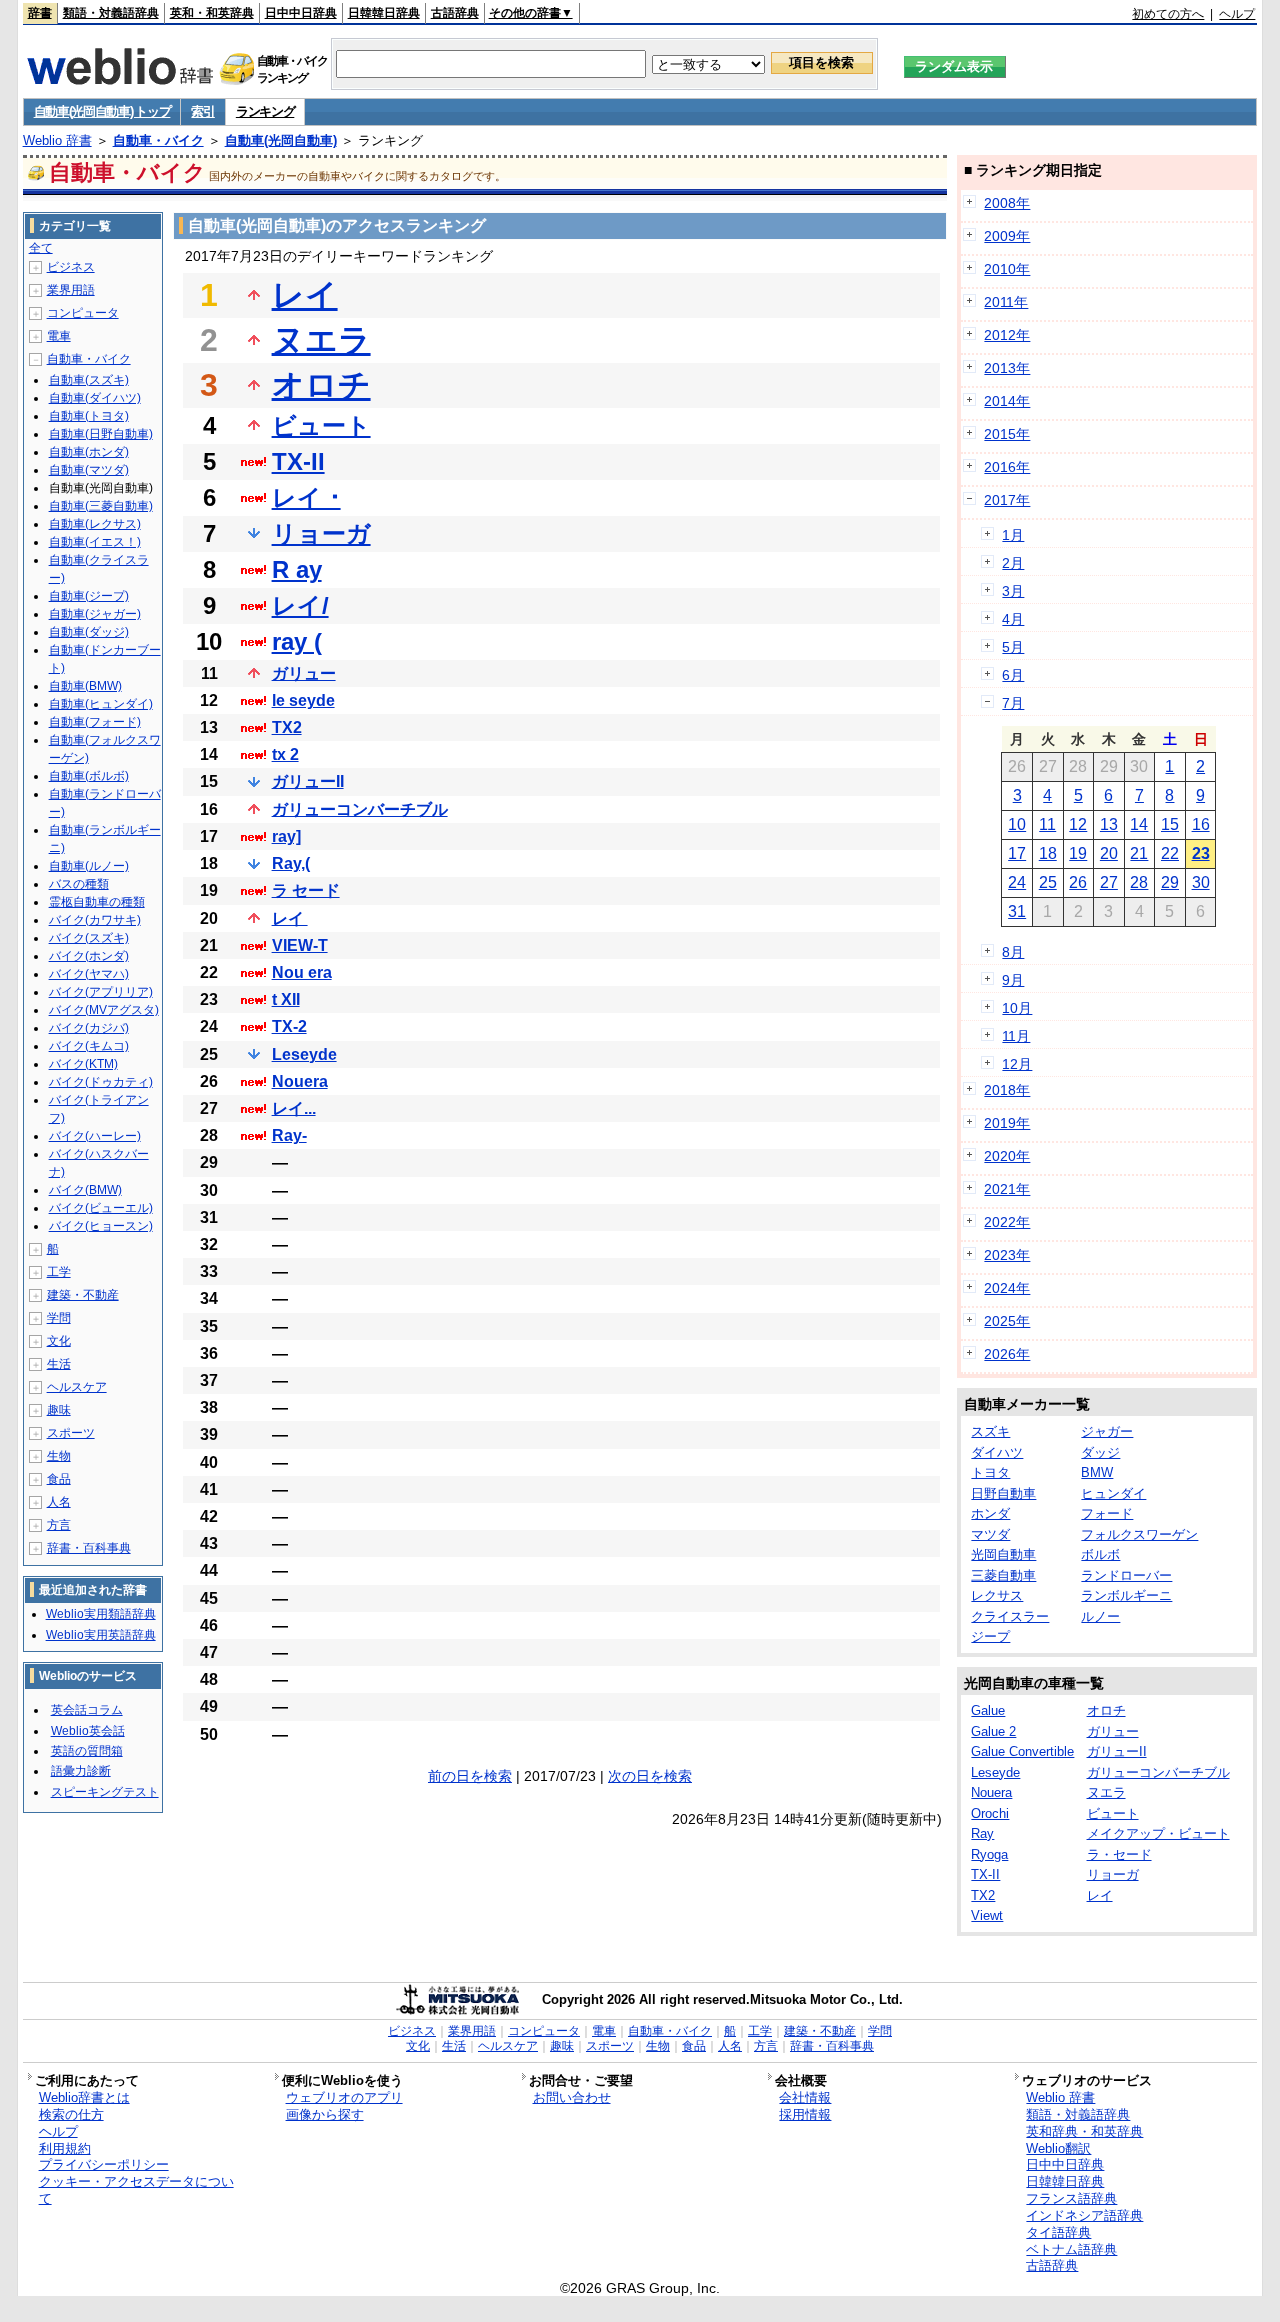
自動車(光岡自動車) (281, 140)
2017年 (1007, 500)
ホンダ (990, 1513)
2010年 (1007, 269)
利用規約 (65, 2148)
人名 (59, 1502)
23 (1201, 853)
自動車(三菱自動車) (101, 506)
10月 (1017, 1008)
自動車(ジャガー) (95, 614)
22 (1170, 853)
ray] (286, 836)
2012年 (1007, 335)
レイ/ (300, 605)
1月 (1013, 535)
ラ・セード (1119, 1854)
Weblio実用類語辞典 (101, 1614)
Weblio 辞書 (57, 140)
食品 (59, 1479)
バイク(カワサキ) (95, 920)
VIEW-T (300, 945)
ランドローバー (1126, 1575)
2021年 (1007, 1189)
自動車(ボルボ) (89, 776)
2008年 (1007, 203)
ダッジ (1100, 1452)
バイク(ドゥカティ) (101, 1082)
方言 (59, 1525)
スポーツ (71, 1433)
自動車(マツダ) (89, 470)
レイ (305, 295)
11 (1047, 824)
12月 (1017, 1064)
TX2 (287, 727)
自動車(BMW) (85, 686)
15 (1170, 824)
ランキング (265, 111)
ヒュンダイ (1113, 1493)
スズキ (990, 1431)
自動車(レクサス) (95, 524)
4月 (1013, 619)
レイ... (294, 1108)
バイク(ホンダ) (89, 956)
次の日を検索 (650, 1776)
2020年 (1007, 1156)
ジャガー (1107, 1431)
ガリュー (304, 673)
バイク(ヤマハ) (89, 974)
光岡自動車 (1003, 1554)
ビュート (321, 425)
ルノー (1100, 1616)
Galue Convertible (1022, 1751)
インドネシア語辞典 (1084, 2215)
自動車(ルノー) (89, 866)
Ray (982, 1833)
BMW (1097, 1472)
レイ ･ (306, 497)
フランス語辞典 (1071, 2198)
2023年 (1007, 1255)
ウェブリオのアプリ (344, 2097)
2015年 (1007, 434)
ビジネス (71, 267)
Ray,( (291, 863)
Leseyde (304, 1054)
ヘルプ (1237, 14)
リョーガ (321, 533)
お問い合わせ (572, 2097)
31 (1017, 911)
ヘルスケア (77, 1387)
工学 (59, 1272)
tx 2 (285, 754)
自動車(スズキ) (89, 380)
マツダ (990, 1534)
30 (1201, 882)
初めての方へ (1168, 14)
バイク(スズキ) (89, 938)
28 (1139, 882)
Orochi (990, 1813)
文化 (59, 1341)
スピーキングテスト (105, 1792)
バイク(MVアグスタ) (104, 1010)
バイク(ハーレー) (95, 1136)
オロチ (321, 385)
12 (1078, 824)
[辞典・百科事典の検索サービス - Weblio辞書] (120, 79)
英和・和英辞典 (212, 13)
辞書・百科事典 (89, 1548)
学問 (59, 1318)
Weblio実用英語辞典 (101, 1635)
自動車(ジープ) (89, 596)
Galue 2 (993, 1731)
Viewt (987, 1915)
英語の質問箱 (87, 1751)
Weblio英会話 (88, 1731)
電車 (59, 336)
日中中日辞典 (301, 13)
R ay (297, 569)
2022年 (1007, 1222)
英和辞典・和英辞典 (1084, 2131)
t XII (286, 999)
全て (41, 248)
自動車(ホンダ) (89, 452)
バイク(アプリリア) (101, 992)
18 (1048, 853)
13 (1109, 824)
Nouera (300, 1081)
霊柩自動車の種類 (97, 902)
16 (1201, 824)
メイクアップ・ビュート (1158, 1833)
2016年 (1007, 467)
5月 (1013, 647)
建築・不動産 (83, 1295)
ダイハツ (997, 1452)
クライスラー (1010, 1616)
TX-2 (289, 1026)
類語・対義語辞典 (111, 13)
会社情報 (805, 2097)
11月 (1016, 1036)
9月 (1013, 980)
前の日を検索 (470, 1776)
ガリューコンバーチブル (360, 809)
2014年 (1007, 401)
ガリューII (308, 781)
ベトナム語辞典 (1071, 2249)
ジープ (990, 1636)
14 (1139, 824)
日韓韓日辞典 (384, 13)
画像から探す (325, 2114)
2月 (1013, 563)
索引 (202, 111)
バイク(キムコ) (89, 1046)
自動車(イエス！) (95, 542)
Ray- (289, 1135)
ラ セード (306, 890)
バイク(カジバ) (89, 1028)
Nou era (302, 972)
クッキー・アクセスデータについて (136, 2190)
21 (1139, 853)
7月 (1013, 703)
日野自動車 (1003, 1493)
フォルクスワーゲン (1139, 1534)
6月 (1013, 675)
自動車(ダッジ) (89, 632)
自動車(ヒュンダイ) (101, 704)
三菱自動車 (1003, 1575)
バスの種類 (79, 884)
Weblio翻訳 (1058, 2148)
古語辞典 (455, 13)
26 (1078, 882)
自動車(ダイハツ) (95, 398)
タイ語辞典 (1058, 2232)
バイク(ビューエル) (101, 1208)
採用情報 (805, 2114)
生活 (59, 1364)
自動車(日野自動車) (101, 434)
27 (1109, 882)
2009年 (1007, 236)
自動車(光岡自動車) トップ (102, 111)
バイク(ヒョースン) (101, 1226)
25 (1048, 882)
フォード (1107, 1513)
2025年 (1007, 1321)
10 (1017, 824)
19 (1078, 853)
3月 (1013, 591)
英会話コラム (87, 1710)
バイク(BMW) (85, 1190)
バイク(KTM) (83, 1064)
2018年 (1007, 1090)
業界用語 (71, 290)
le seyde (303, 700)
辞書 (40, 13)
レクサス (997, 1595)
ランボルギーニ (1126, 1595)
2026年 (1007, 1354)
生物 (59, 1456)
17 (1017, 853)
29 (1170, 882)
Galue (988, 1710)
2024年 (1007, 1288)
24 (1017, 882)
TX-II (298, 461)
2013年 (1007, 368)
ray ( (297, 641)
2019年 (1007, 1123)
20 (1109, 853)
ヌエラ (321, 340)
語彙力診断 (81, 1771)
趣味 (59, 1410)
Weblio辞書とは (84, 2097)
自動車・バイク (158, 140)
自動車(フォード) (95, 722)
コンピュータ (83, 313)
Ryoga (989, 1854)
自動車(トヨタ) (89, 416)
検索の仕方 (71, 2114)
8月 (1013, 952)
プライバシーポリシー (104, 2164)
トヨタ (990, 1472)
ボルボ (1100, 1554)
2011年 (1006, 302)
